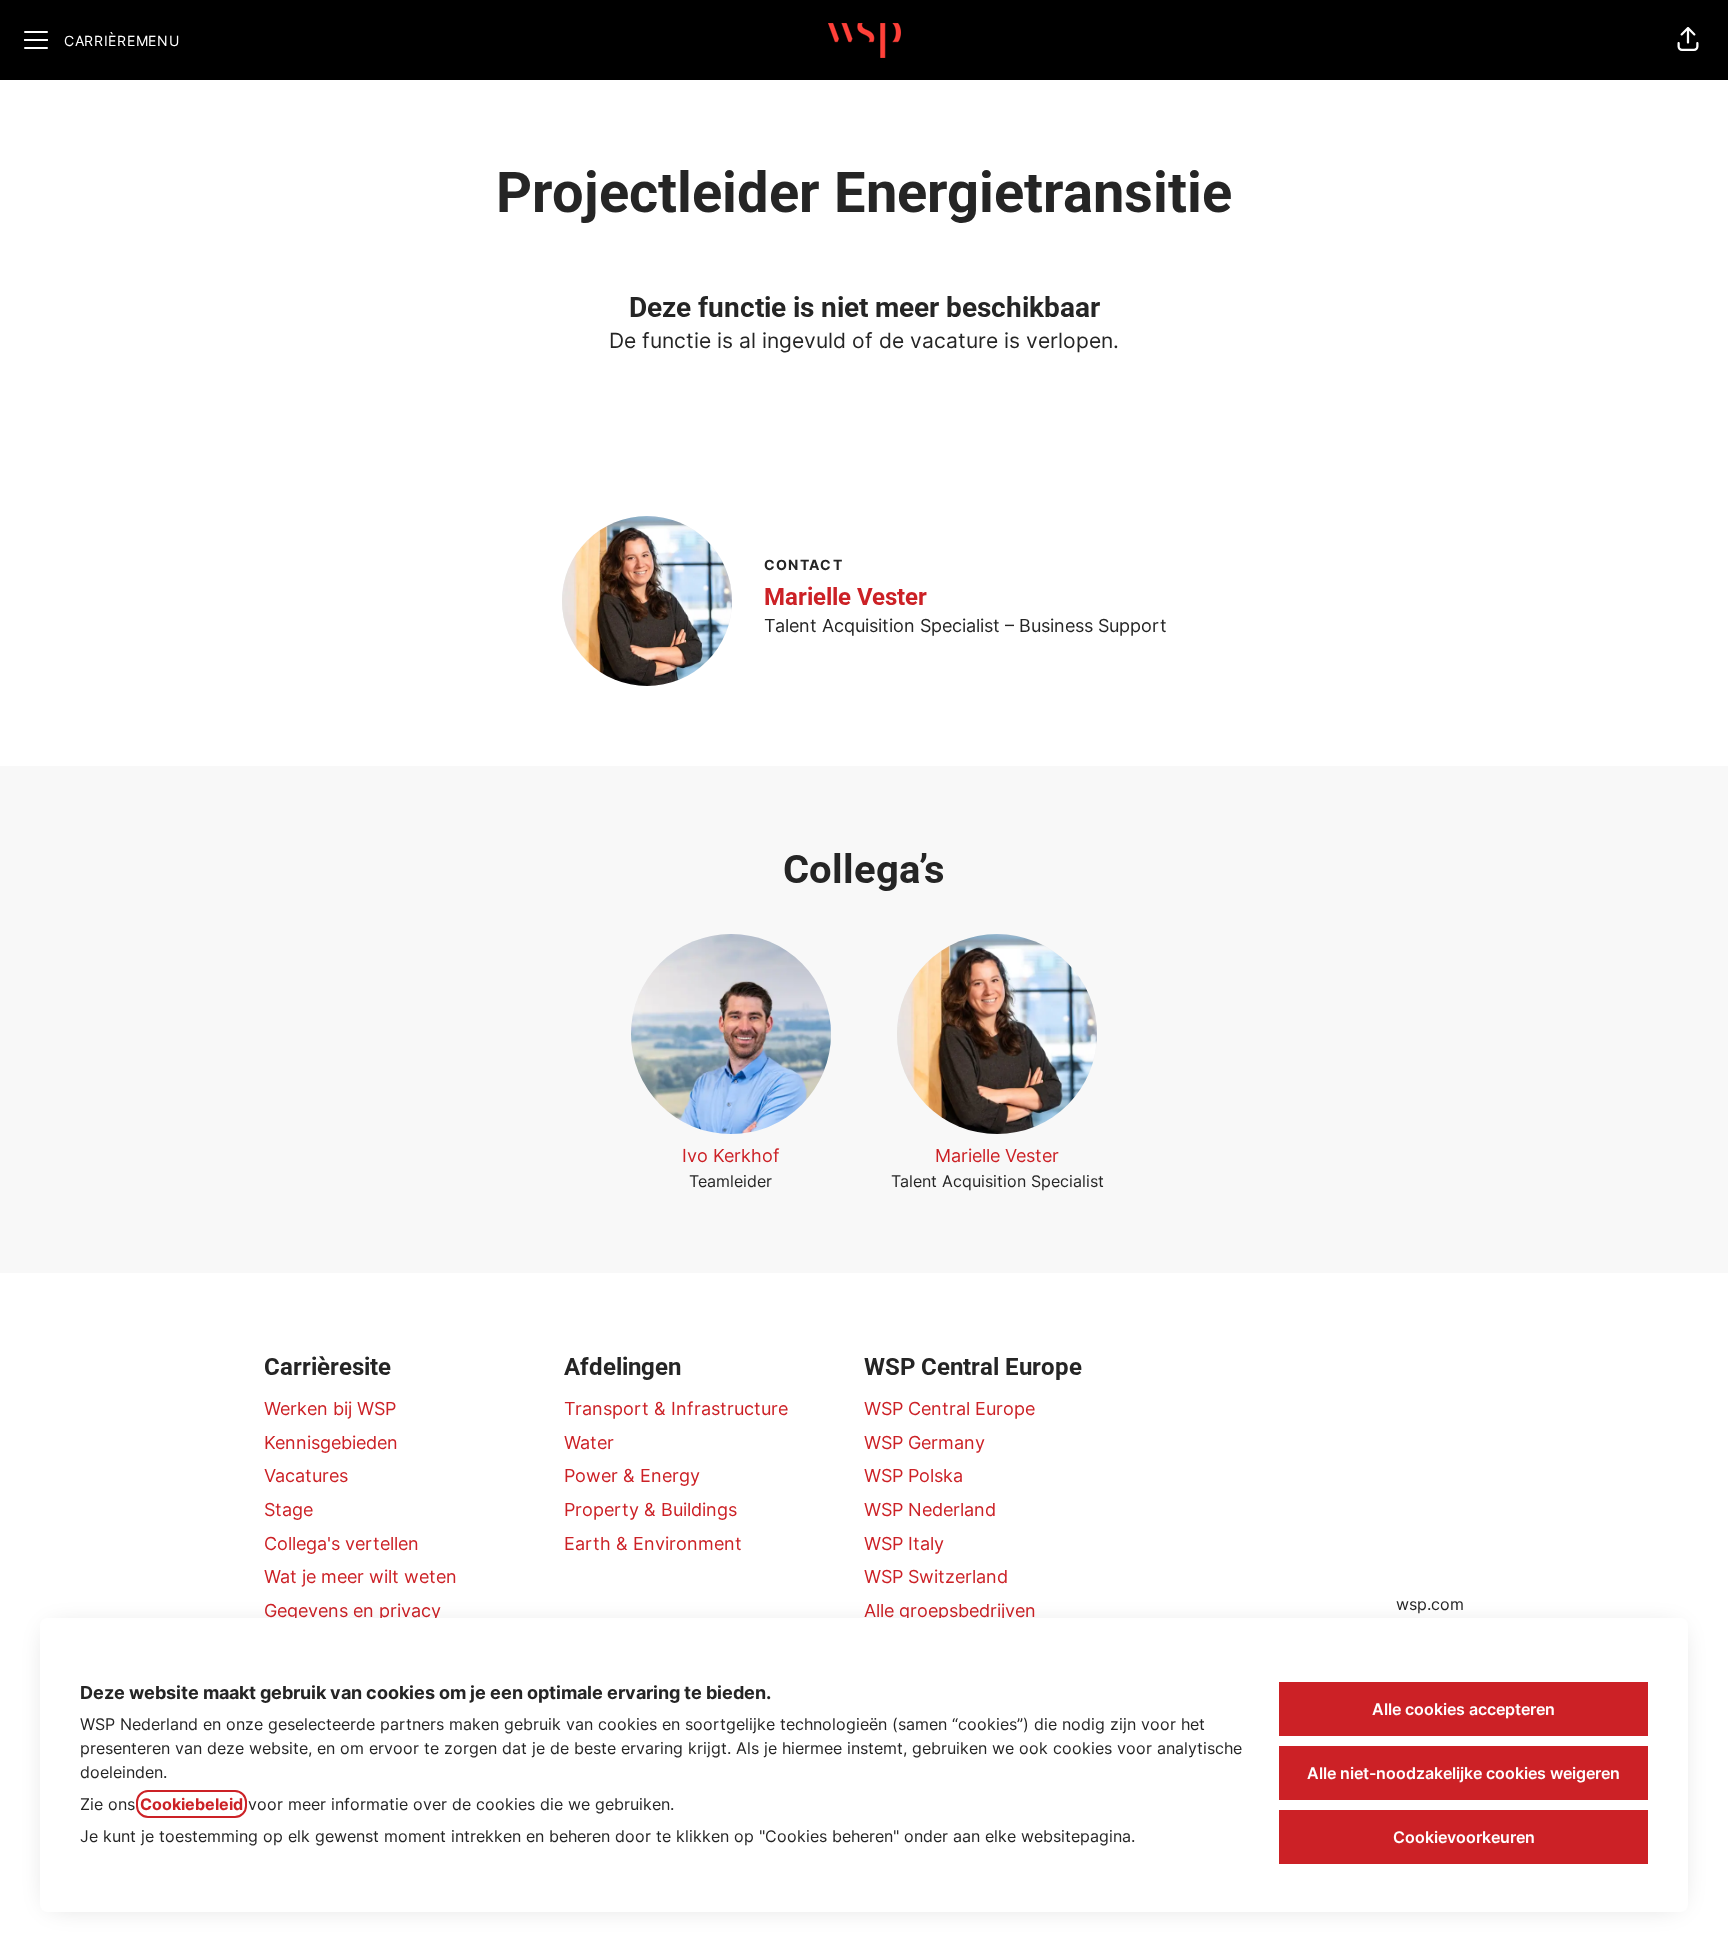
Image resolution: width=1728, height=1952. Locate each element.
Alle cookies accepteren (1463, 1709)
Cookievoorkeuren (1464, 1837)
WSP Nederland (930, 1509)
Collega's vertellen (341, 1543)
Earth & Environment (653, 1543)
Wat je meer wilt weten (360, 1576)
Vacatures (306, 1475)
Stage (288, 1509)
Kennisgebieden (331, 1442)
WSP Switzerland (936, 1576)
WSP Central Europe (949, 1408)
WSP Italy (904, 1543)
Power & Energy (632, 1475)
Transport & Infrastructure (676, 1408)
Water (589, 1442)
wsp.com (1430, 1604)
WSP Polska (913, 1475)
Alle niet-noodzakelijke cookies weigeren (1463, 1773)
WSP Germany (924, 1442)
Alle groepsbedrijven (950, 1610)
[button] (1688, 40)
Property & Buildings (650, 1509)
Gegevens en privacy (352, 1610)
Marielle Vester (845, 597)
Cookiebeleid (191, 1804)
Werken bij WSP (330, 1408)
